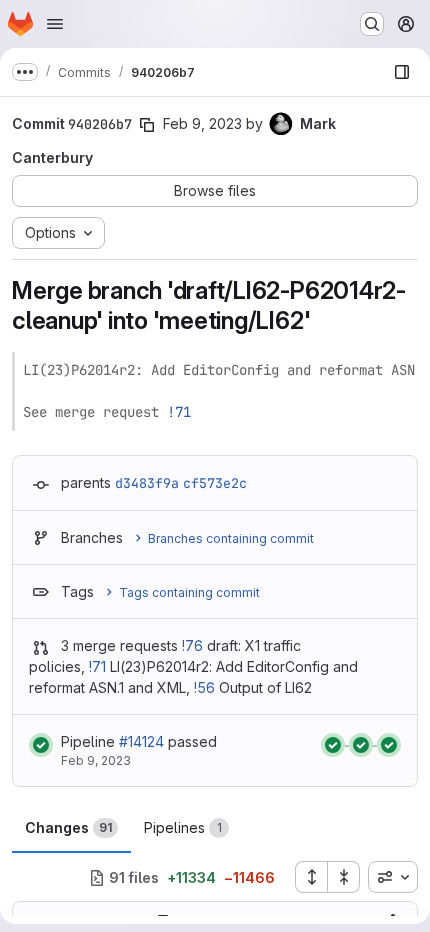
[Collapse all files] (344, 877)
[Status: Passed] (41, 745)
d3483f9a (147, 483)
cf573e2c (215, 483)
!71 (179, 412)
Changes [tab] (68, 827)
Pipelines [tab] (183, 827)
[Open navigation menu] (55, 24)
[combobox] (393, 877)
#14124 (141, 741)
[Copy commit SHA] (147, 125)
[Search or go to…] (372, 24)
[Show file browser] (402, 72)
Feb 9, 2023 (202, 123)
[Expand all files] (311, 877)
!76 (192, 645)
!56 (204, 687)
